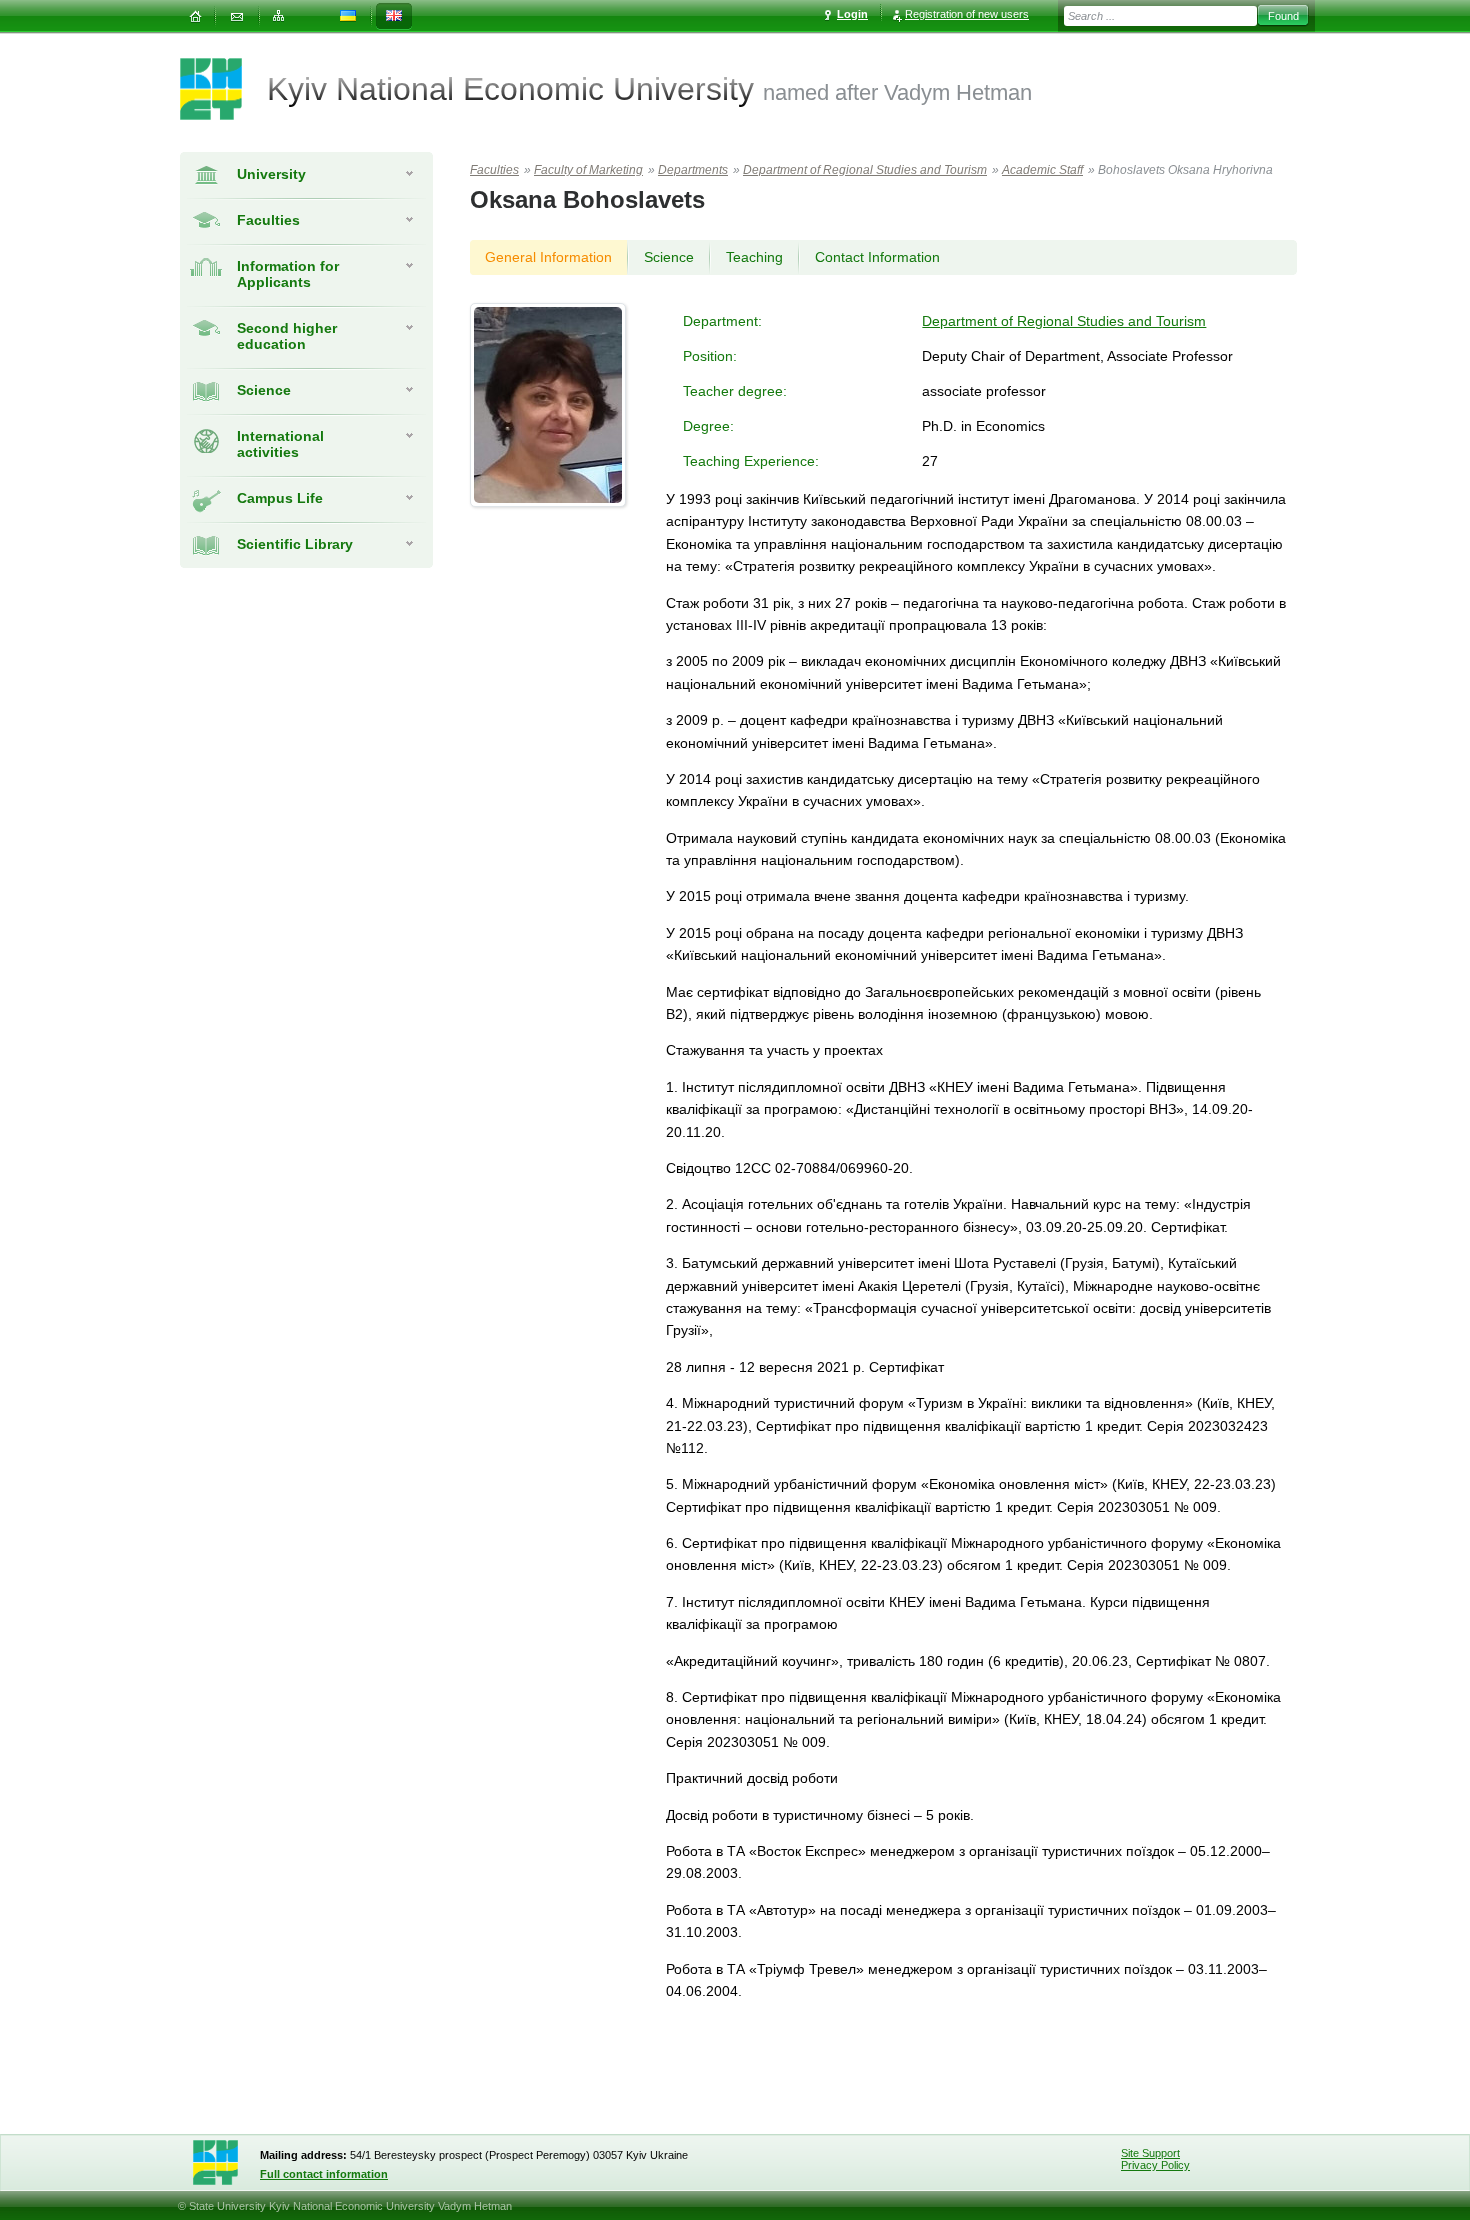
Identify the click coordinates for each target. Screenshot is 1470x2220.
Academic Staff (1042, 170)
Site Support (1150, 2153)
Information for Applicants (288, 274)
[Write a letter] (237, 16)
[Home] (195, 16)
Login (852, 14)
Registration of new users (967, 14)
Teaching (754, 257)
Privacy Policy (1155, 2165)
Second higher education (287, 336)
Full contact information (324, 2174)
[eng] (394, 16)
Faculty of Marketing (588, 170)
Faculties (268, 220)
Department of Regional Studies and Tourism (865, 170)
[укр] (348, 16)
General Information (548, 257)
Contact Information (877, 257)
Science (264, 390)
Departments (693, 170)
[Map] (279, 16)
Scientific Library (295, 544)
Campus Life (280, 498)
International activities (280, 444)
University (271, 174)
